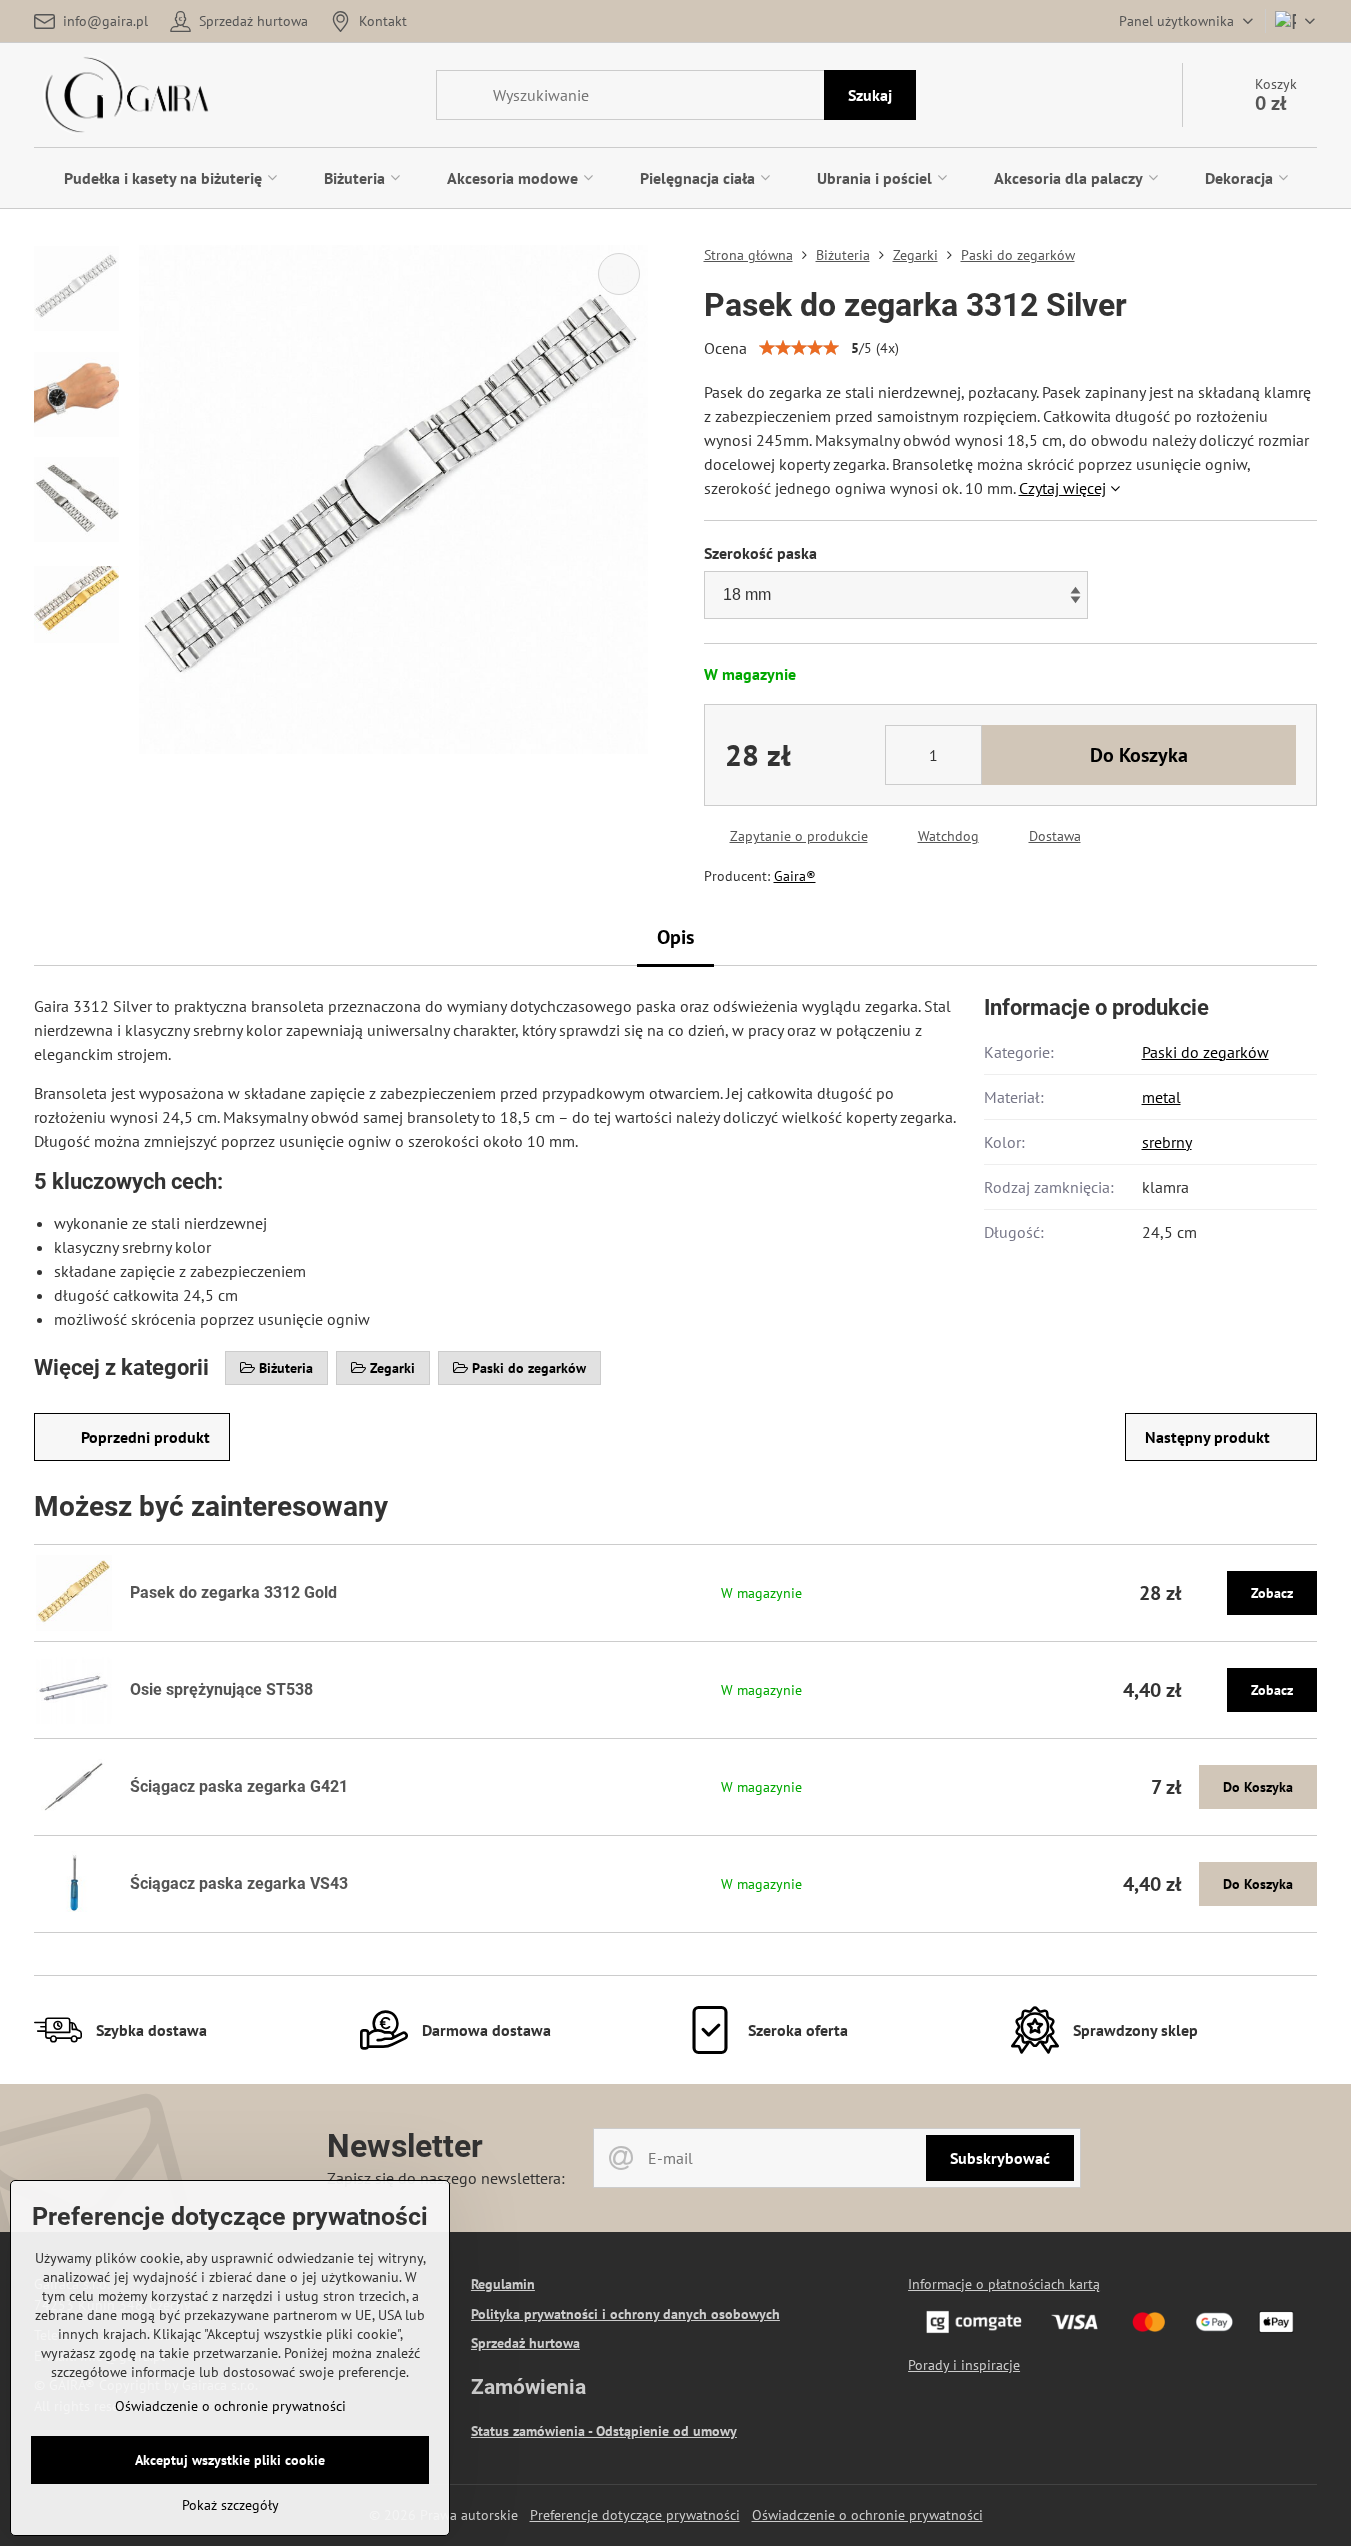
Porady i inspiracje (964, 2365)
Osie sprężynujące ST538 (221, 1689)
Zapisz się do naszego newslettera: (446, 2178)
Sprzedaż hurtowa (525, 2343)
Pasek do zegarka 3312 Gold (233, 1592)
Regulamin (503, 2284)
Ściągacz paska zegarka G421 (239, 1786)
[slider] (799, 348)
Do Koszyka (1139, 755)
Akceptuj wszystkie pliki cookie (230, 2460)
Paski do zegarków (1205, 1052)
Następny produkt (1207, 1437)
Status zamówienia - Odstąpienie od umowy (604, 2431)
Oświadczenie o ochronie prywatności (867, 2515)
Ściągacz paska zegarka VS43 (239, 1883)
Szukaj (870, 95)
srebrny (1167, 1142)
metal (1161, 1097)
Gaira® (795, 876)
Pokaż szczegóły (230, 2505)
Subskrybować (1000, 2158)
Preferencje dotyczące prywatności (635, 2515)
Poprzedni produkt (145, 1437)
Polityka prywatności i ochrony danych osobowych (625, 2314)
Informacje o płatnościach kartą (1004, 2284)
